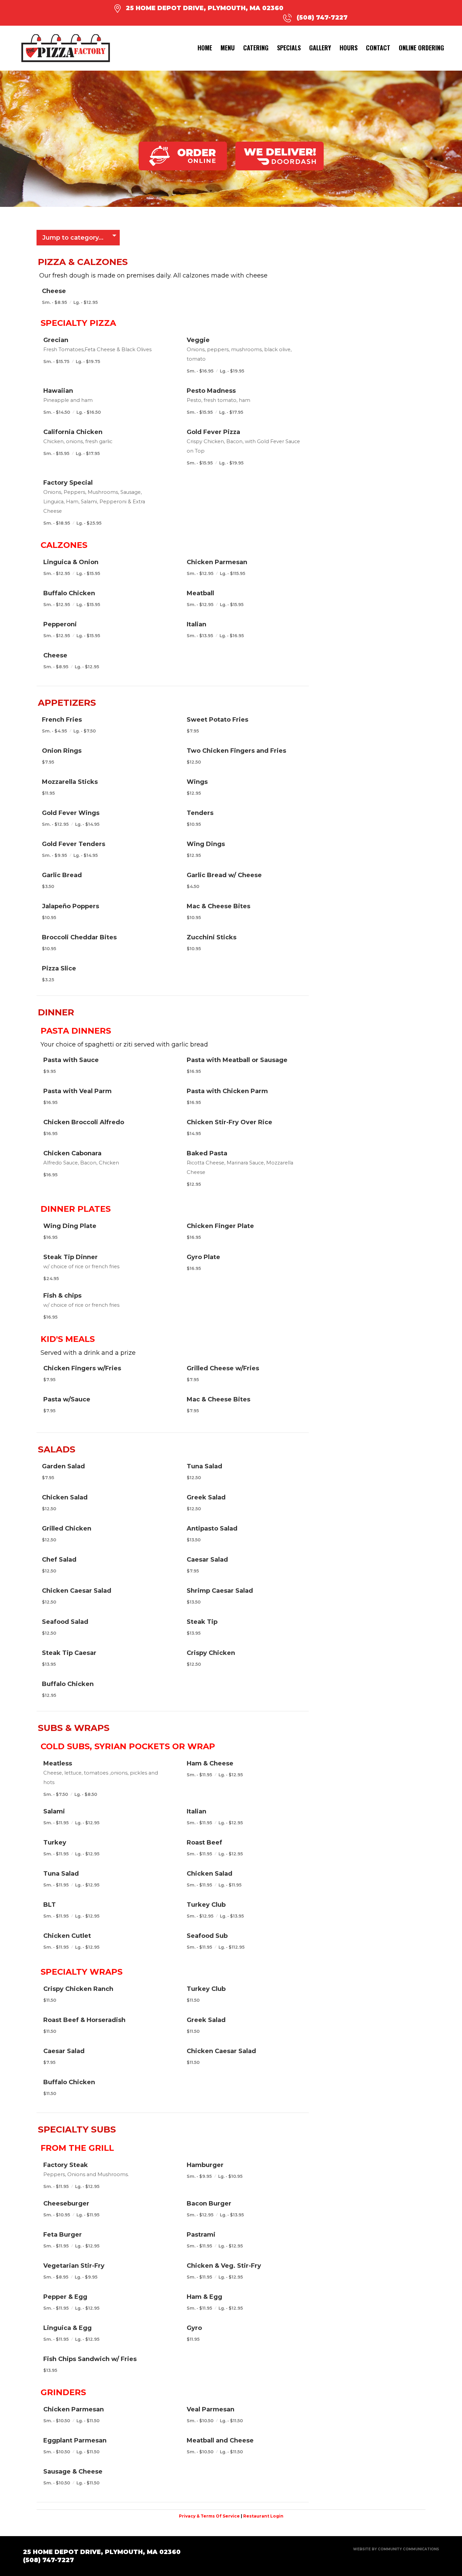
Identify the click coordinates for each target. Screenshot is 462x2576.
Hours (349, 48)
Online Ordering (421, 48)
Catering (256, 48)
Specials (289, 48)
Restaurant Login (263, 2516)
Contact (378, 48)
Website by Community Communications (396, 2549)
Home (205, 48)
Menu (228, 48)
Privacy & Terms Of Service (209, 2516)
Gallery (320, 48)
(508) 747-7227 (322, 18)
